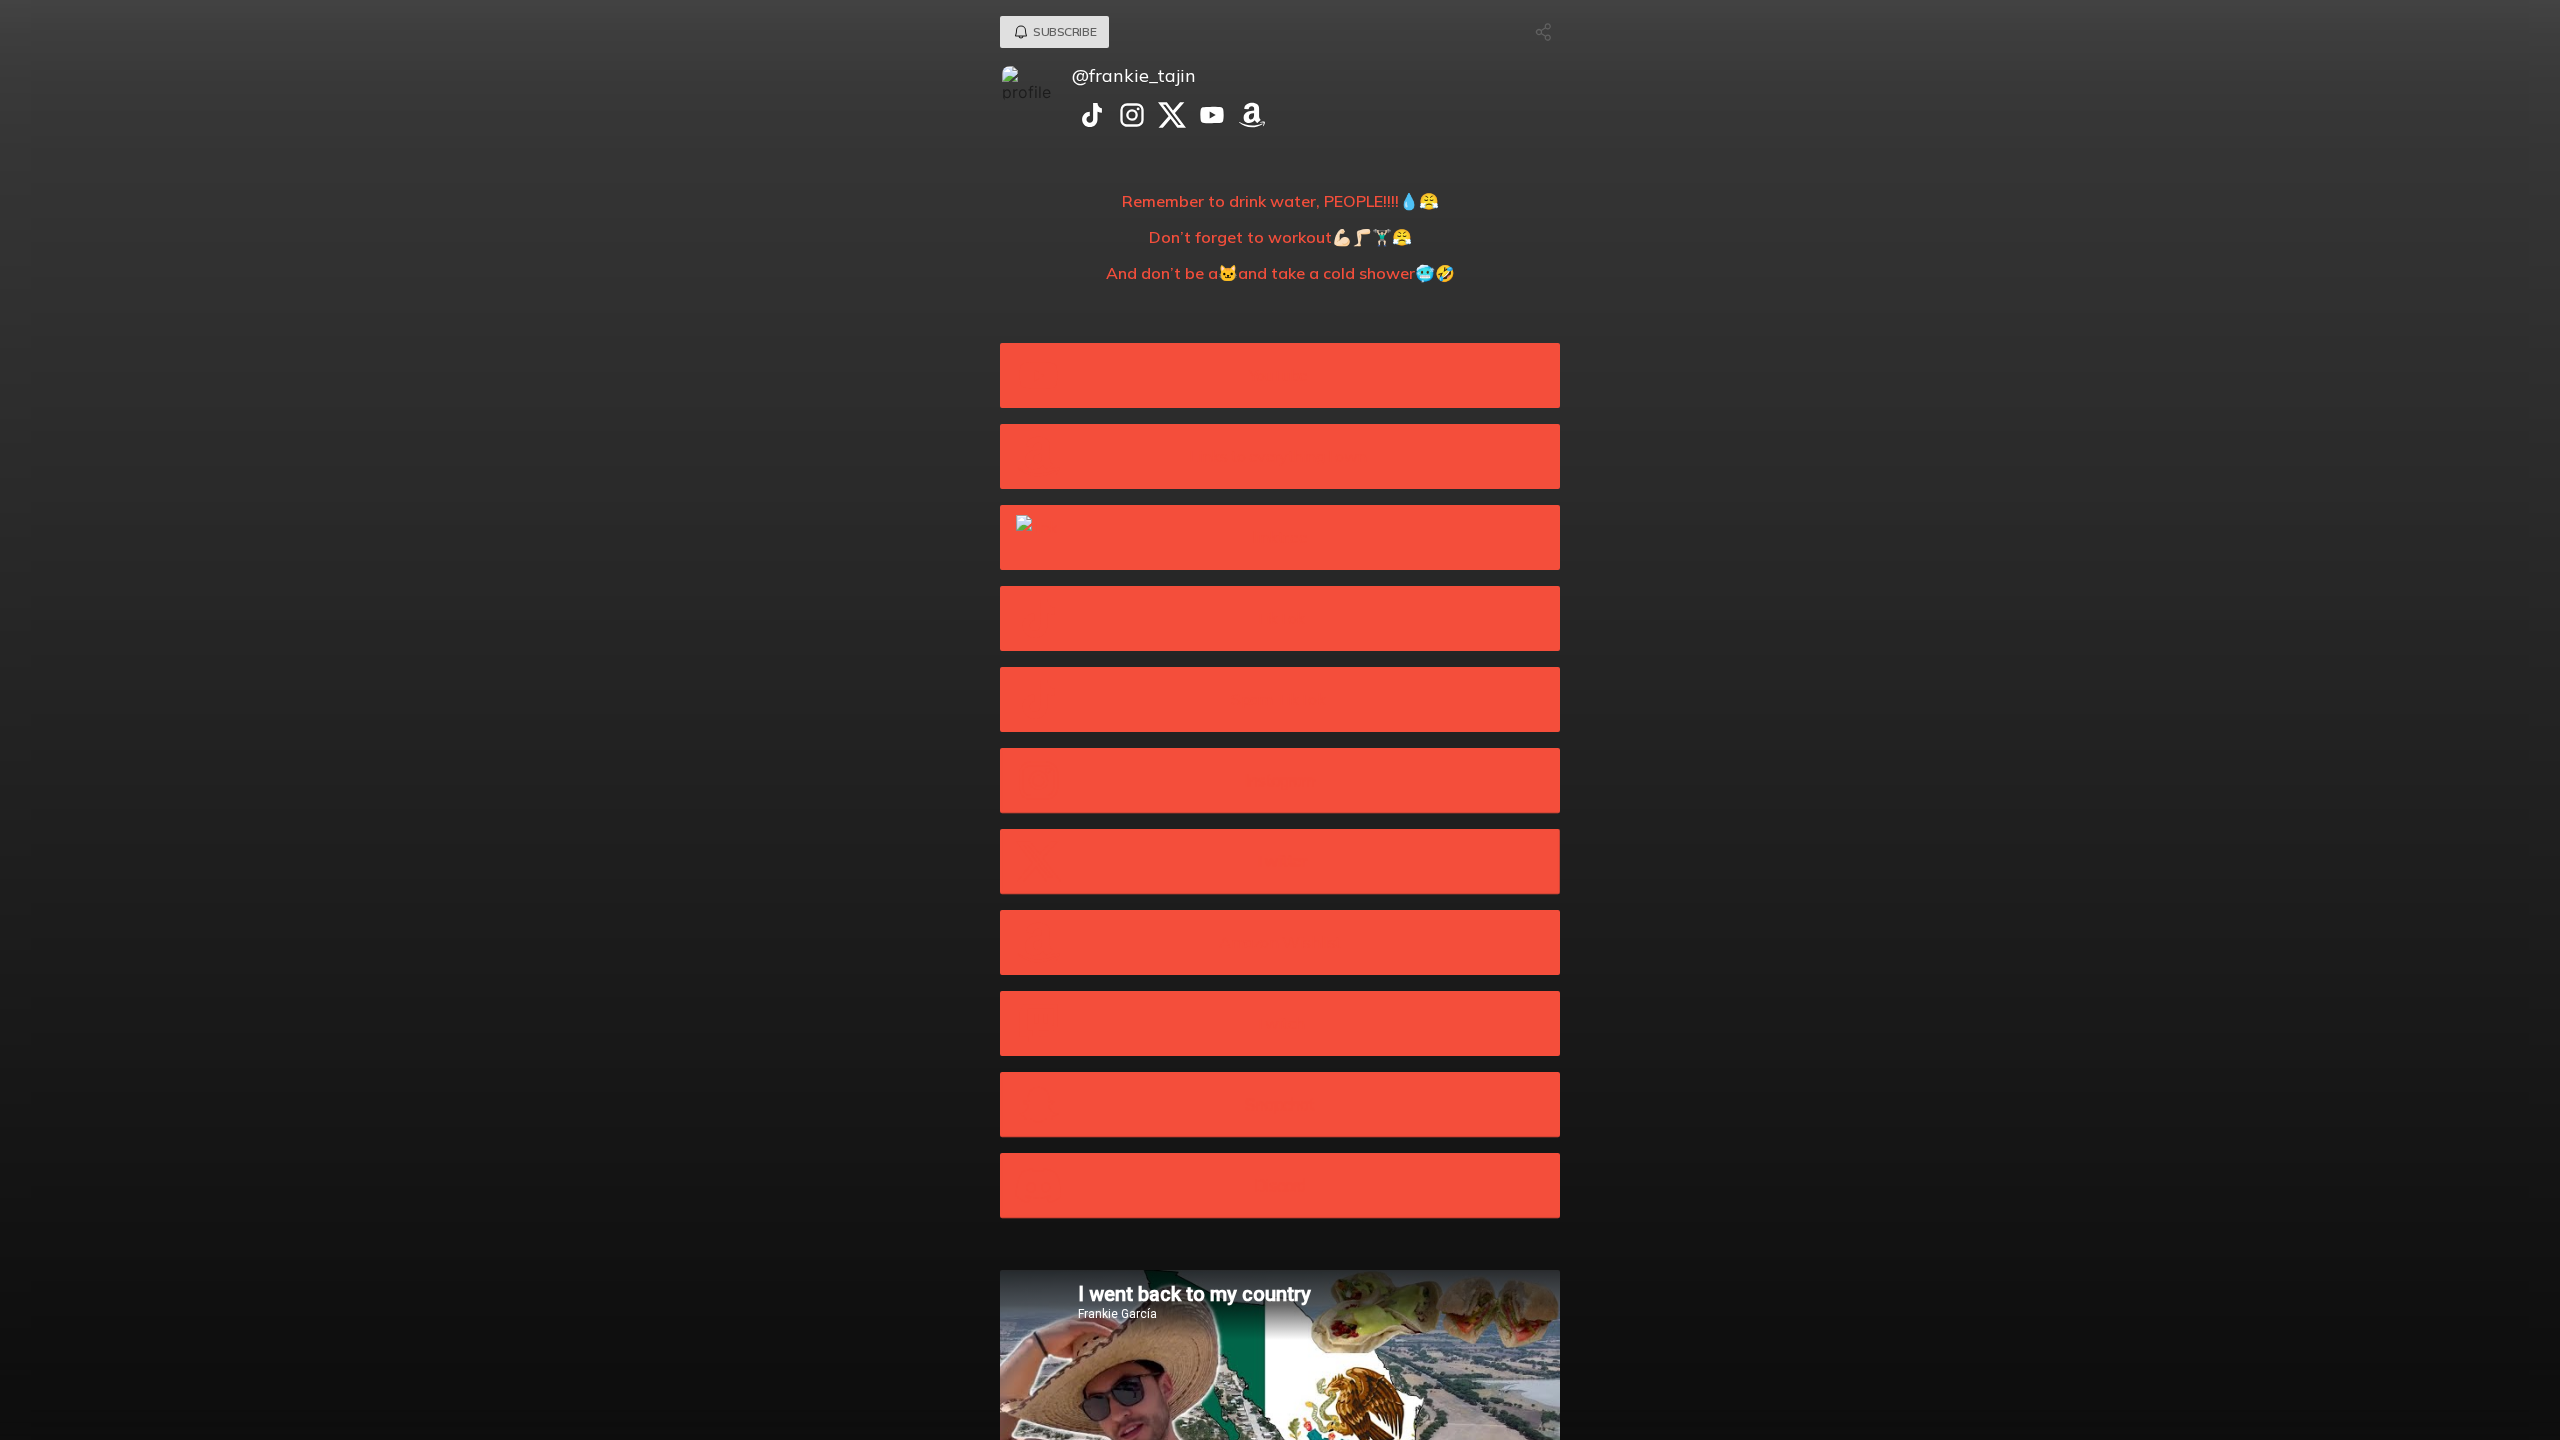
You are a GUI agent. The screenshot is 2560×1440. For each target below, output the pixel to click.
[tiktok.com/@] (1092, 117)
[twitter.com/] (1172, 117)
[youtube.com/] (1212, 117)
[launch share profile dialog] (1544, 32)
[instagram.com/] (1132, 117)
